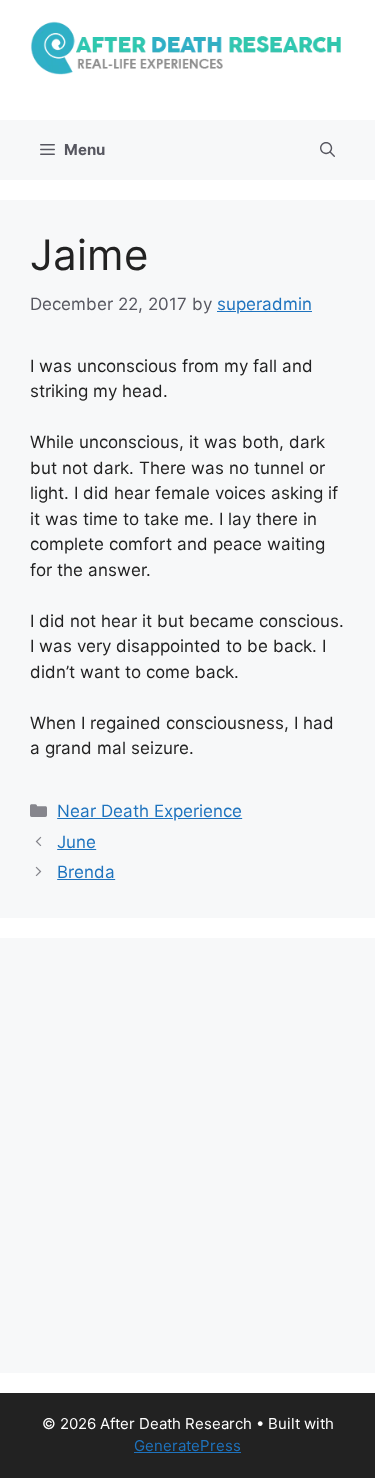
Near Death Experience (149, 811)
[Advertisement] (187, 1155)
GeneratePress (187, 1445)
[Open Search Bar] (327, 150)
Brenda (86, 872)
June (76, 842)
